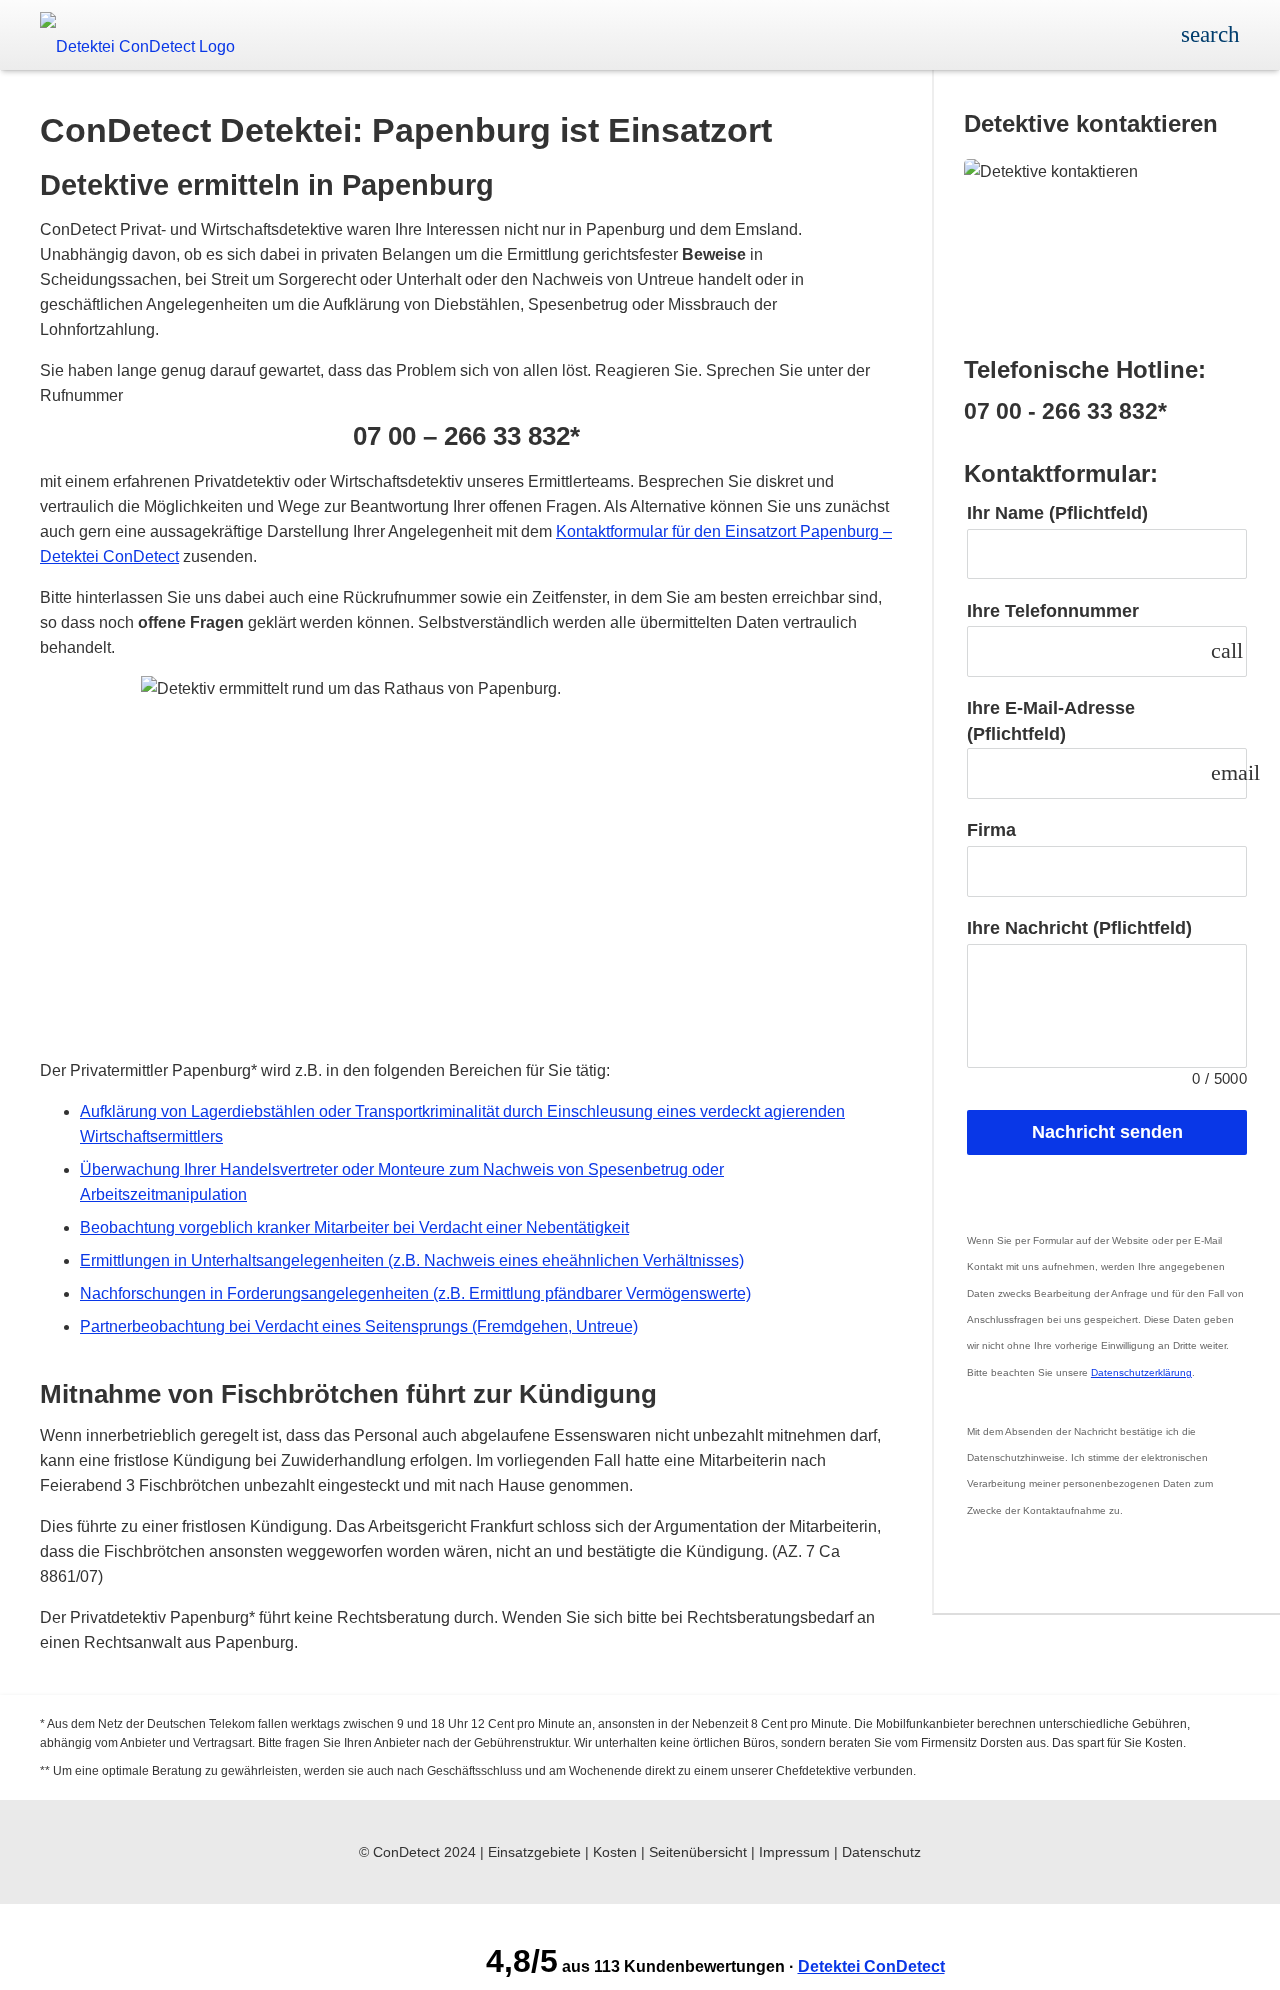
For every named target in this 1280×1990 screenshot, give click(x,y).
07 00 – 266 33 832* (466, 436)
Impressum (794, 1852)
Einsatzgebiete (534, 1852)
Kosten (615, 1852)
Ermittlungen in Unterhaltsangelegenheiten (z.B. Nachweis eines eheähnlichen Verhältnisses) (412, 1260)
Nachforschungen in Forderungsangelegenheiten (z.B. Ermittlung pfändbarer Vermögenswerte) (415, 1293)
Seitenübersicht (698, 1852)
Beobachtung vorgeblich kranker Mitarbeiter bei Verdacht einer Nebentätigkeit (354, 1227)
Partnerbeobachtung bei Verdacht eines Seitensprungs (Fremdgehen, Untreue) (359, 1326)
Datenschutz (881, 1852)
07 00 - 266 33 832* (1065, 411)
